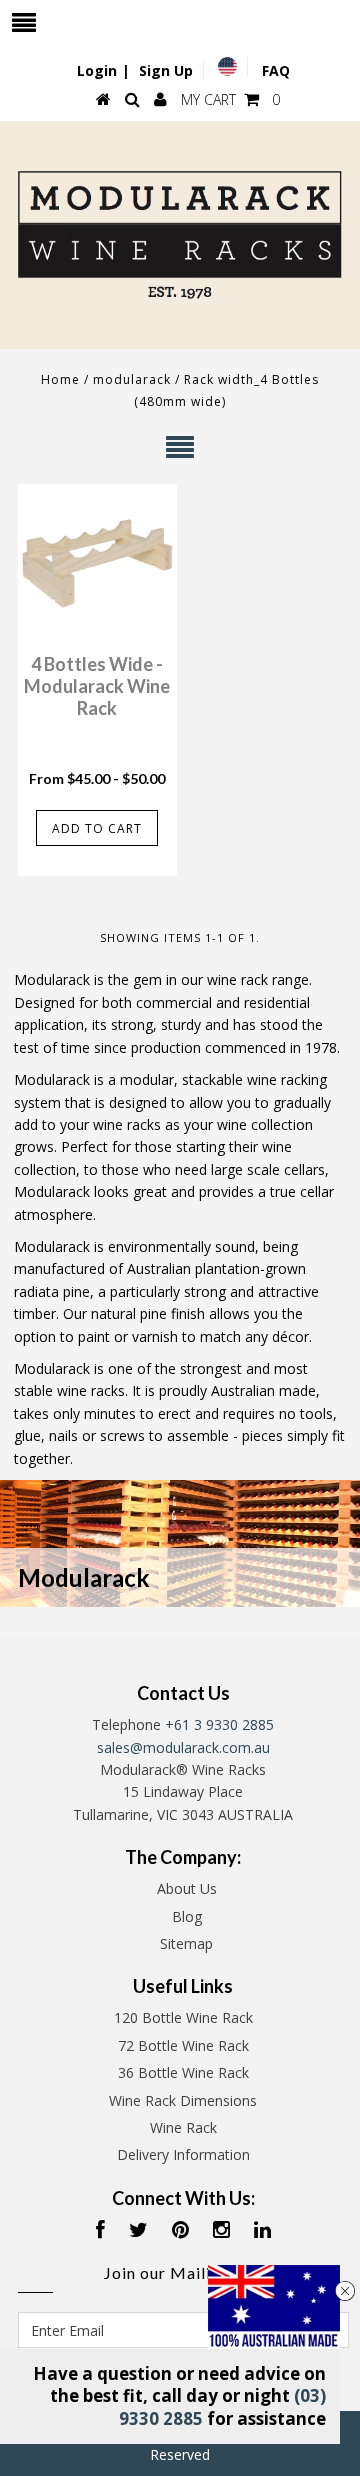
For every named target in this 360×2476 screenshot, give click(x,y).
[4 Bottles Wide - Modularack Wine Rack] (97, 563)
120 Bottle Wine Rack (183, 2017)
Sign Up (166, 70)
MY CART (230, 99)
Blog (187, 1916)
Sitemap (186, 1943)
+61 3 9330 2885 (219, 1724)
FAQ (276, 70)
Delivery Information (183, 2154)
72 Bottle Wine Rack (183, 2045)
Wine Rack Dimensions (183, 2100)
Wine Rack (183, 2127)
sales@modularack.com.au (183, 1747)
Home (60, 379)
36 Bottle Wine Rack (183, 2072)
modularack (132, 379)
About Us (187, 1888)
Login (97, 70)
